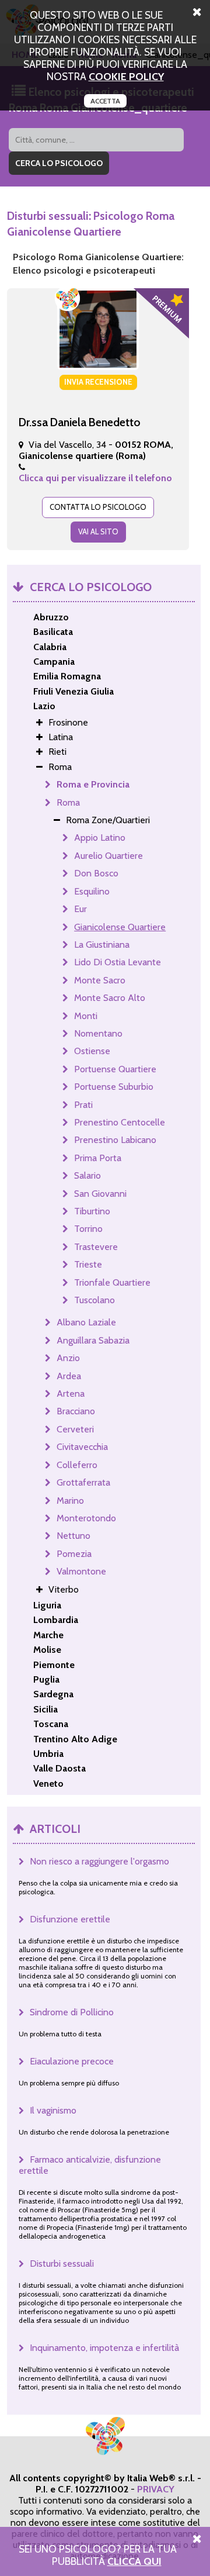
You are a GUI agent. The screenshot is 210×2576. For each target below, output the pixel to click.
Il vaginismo (53, 2110)
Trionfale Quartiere (112, 1282)
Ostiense (92, 1051)
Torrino (88, 1229)
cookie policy (126, 76)
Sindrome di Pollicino (72, 2012)
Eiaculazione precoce (72, 2061)
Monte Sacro (100, 980)
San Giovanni (100, 1194)
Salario (87, 1175)
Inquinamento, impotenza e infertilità (104, 2348)
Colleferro (77, 1465)
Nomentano (98, 1033)
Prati (83, 1105)
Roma (68, 802)
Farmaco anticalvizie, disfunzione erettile (90, 2165)
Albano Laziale (86, 1322)
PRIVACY (156, 2489)
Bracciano (76, 1411)
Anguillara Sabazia (93, 1340)
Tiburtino (92, 1211)
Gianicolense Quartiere (120, 927)
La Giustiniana (102, 945)
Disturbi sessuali (62, 2264)
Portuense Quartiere (115, 1069)
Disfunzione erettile (70, 1919)
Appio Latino (100, 838)
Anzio (68, 1358)
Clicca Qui (134, 2561)
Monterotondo (86, 1518)
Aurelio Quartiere (108, 856)
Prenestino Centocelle (120, 1122)
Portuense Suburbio (114, 1087)
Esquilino (92, 891)
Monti (86, 1016)
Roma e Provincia (93, 784)
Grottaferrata (83, 1482)
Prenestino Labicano (115, 1140)
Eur (80, 909)
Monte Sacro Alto (110, 998)
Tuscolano (94, 1300)
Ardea (69, 1376)
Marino (70, 1501)
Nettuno (73, 1536)
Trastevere (96, 1247)
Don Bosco (96, 873)
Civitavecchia (82, 1447)
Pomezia (74, 1554)
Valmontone (81, 1571)
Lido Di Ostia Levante (118, 962)
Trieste (88, 1264)
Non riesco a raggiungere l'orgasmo (99, 1861)
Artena (71, 1394)
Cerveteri (75, 1429)
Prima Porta (98, 1158)
